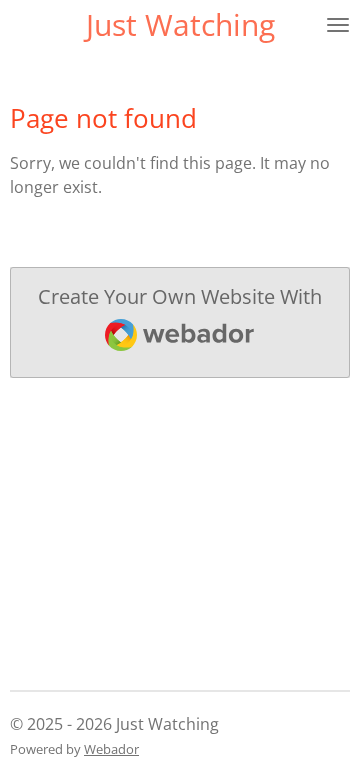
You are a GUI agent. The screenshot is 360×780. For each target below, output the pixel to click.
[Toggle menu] (338, 25)
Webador (111, 749)
